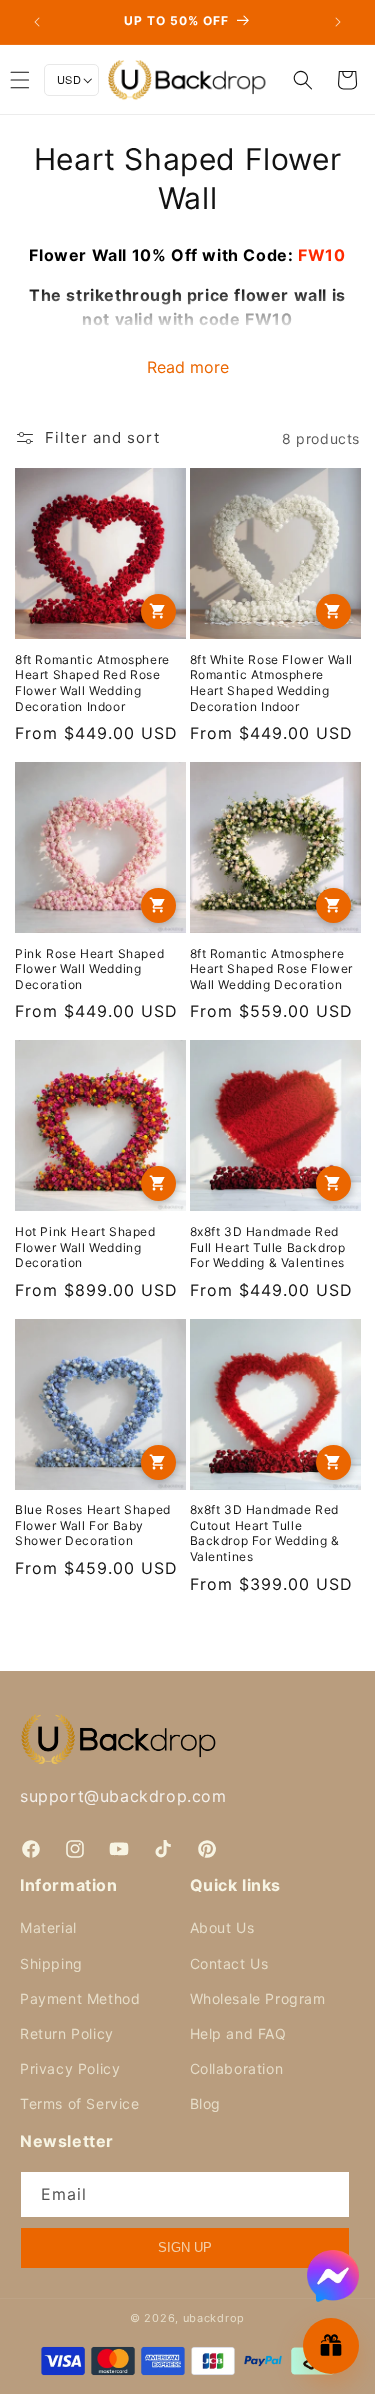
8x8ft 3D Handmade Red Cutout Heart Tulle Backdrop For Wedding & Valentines (265, 1533)
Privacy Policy (70, 2068)
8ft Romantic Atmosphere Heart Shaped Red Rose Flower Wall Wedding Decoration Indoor (92, 683)
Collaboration (237, 2068)
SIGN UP (185, 2247)
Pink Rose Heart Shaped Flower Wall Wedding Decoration (89, 969)
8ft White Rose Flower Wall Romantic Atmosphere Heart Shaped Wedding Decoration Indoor (272, 683)
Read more (188, 367)
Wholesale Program (258, 1998)
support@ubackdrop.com (123, 1796)
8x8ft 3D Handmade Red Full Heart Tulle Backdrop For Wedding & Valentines (268, 1247)
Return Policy (67, 2033)
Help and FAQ (238, 2033)
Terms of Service (80, 2103)
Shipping (51, 1963)
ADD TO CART (158, 611)
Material (48, 1927)
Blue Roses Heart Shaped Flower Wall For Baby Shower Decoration (93, 1525)
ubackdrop (214, 2318)
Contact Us (229, 1963)
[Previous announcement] (37, 22)
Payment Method (80, 1998)
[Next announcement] (338, 22)
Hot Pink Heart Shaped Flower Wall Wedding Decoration (85, 1247)
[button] (303, 80)
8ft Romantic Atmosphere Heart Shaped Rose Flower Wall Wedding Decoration (271, 969)
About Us (222, 1927)
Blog (205, 2103)
